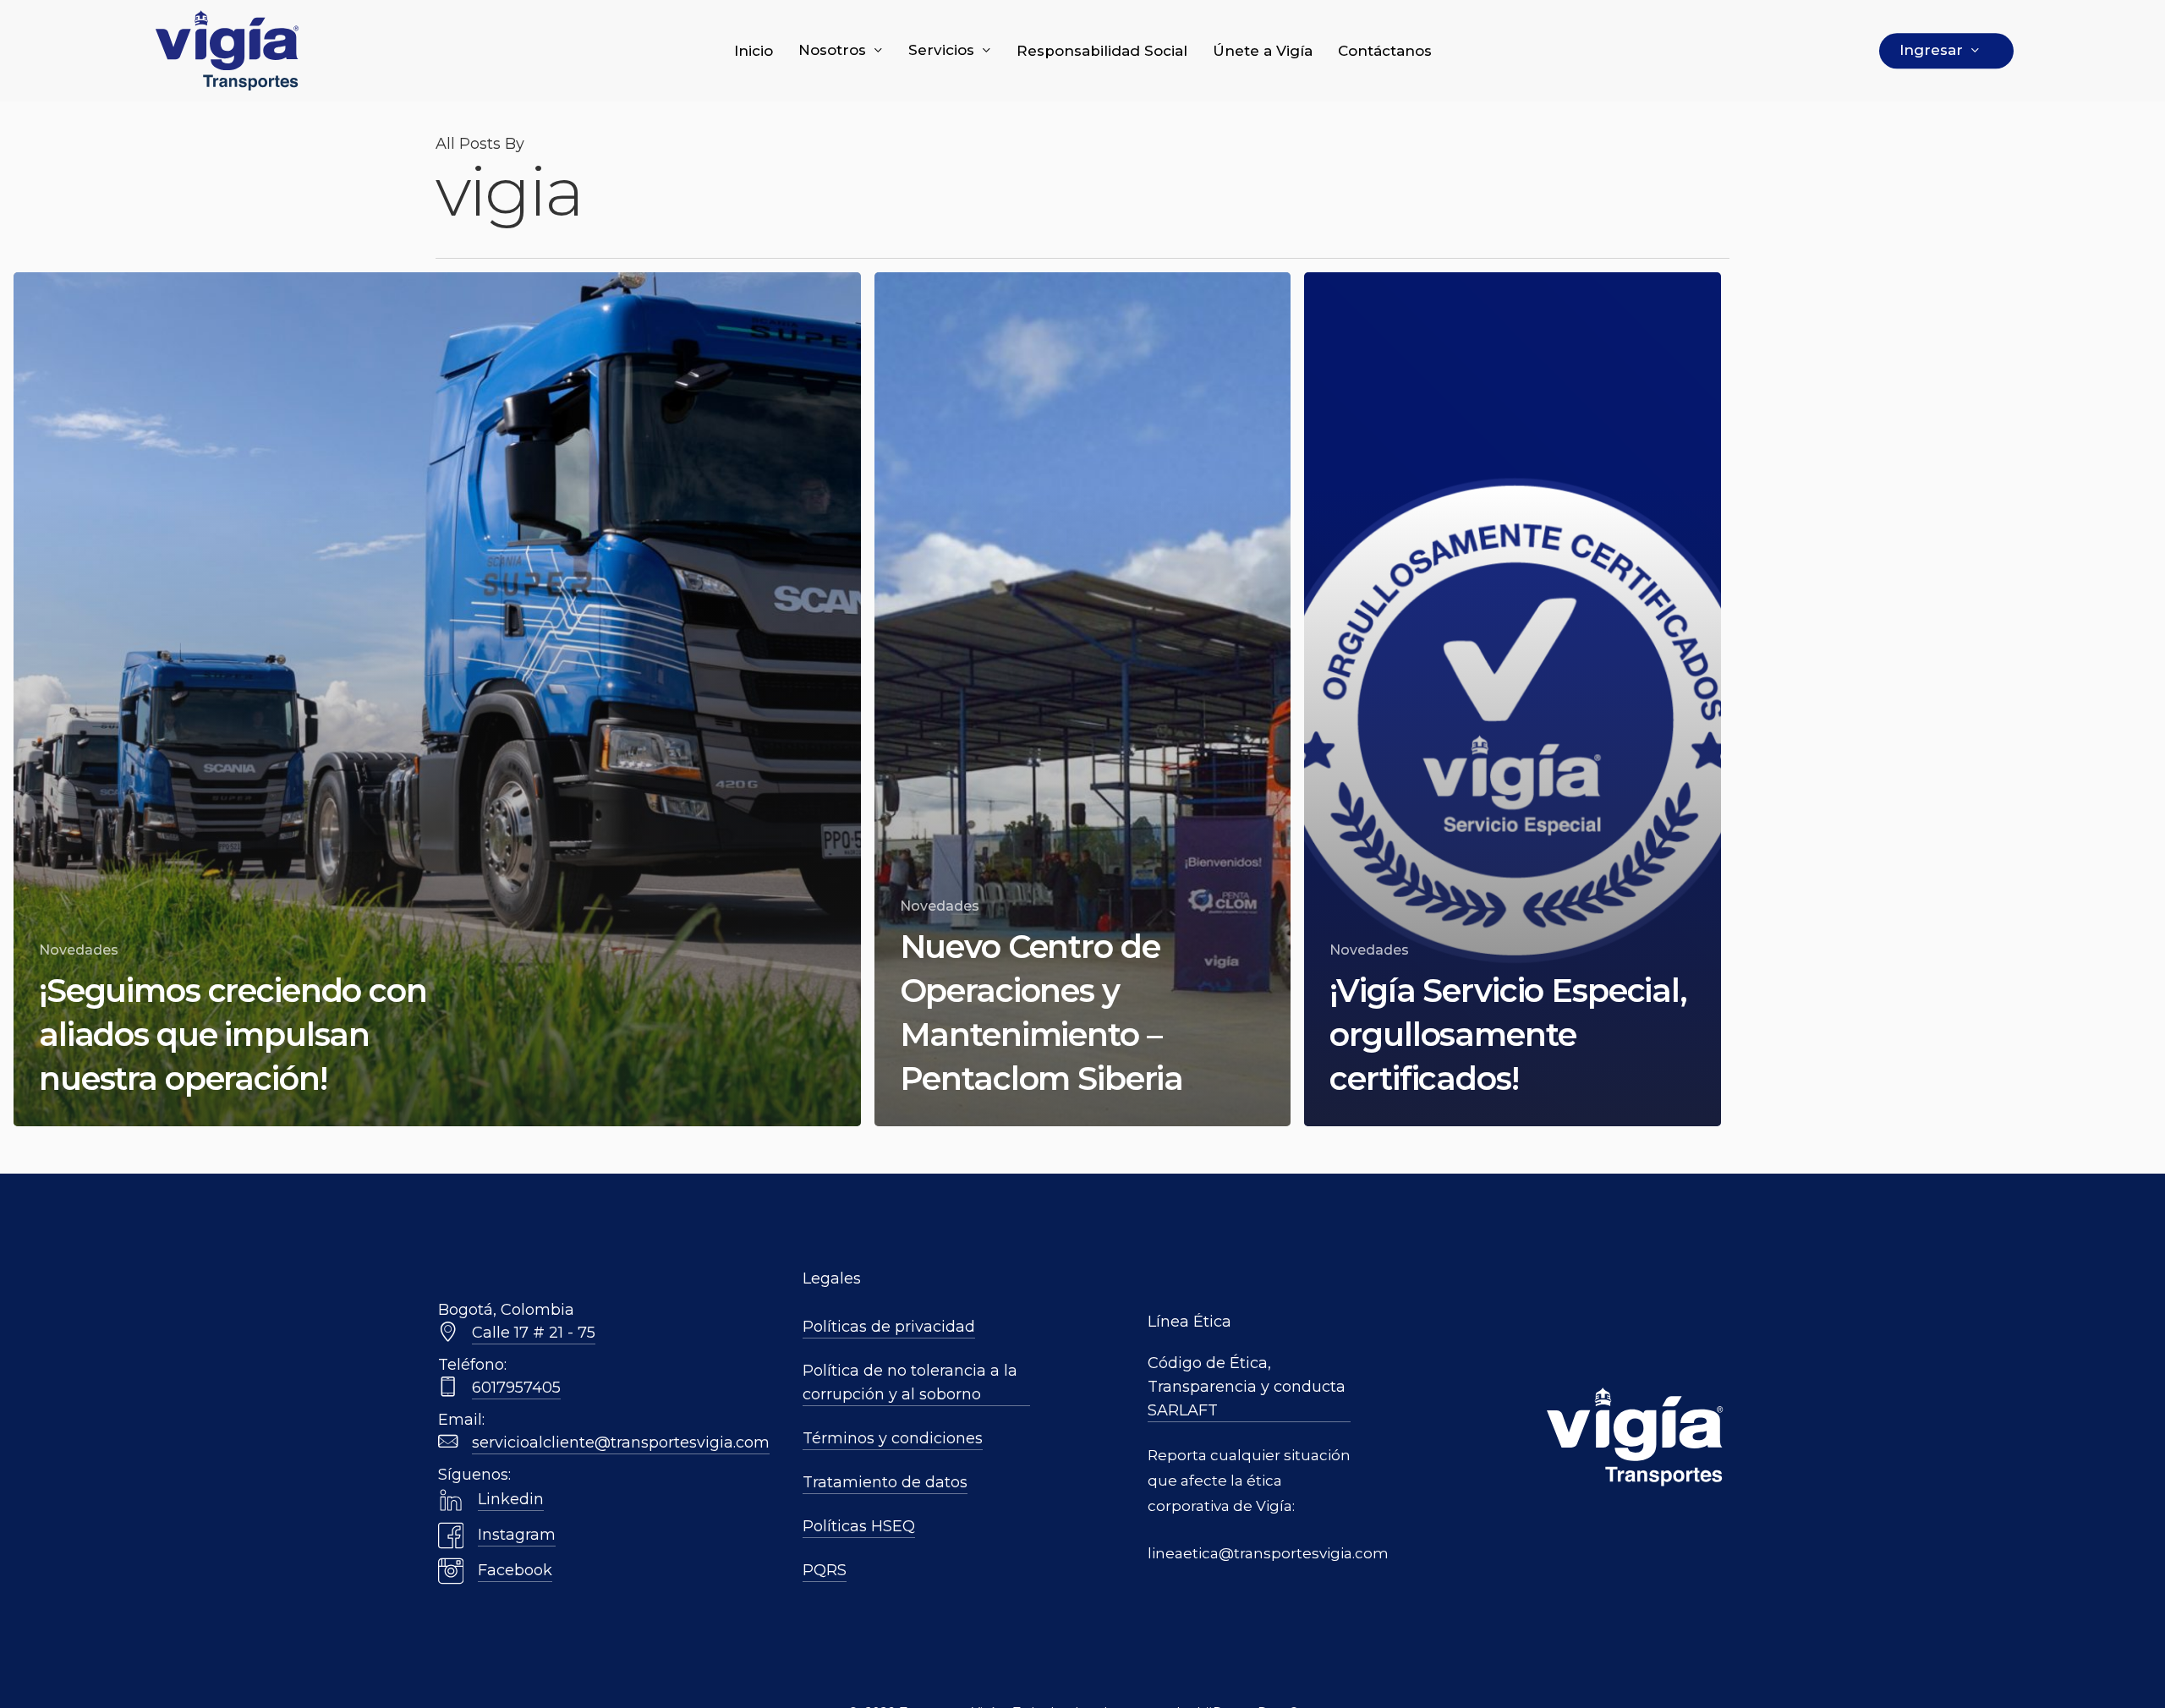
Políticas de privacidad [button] (889, 1327)
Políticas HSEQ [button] (859, 1526)
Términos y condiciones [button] (893, 1438)
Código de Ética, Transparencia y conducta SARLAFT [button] (1247, 1387)
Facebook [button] (515, 1570)
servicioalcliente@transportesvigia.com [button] (621, 1442)
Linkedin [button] (511, 1499)
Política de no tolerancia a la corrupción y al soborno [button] (910, 1382)
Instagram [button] (517, 1535)
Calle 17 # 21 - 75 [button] (534, 1333)
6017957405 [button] (516, 1388)
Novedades (79, 950)
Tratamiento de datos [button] (885, 1482)
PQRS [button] (825, 1570)
